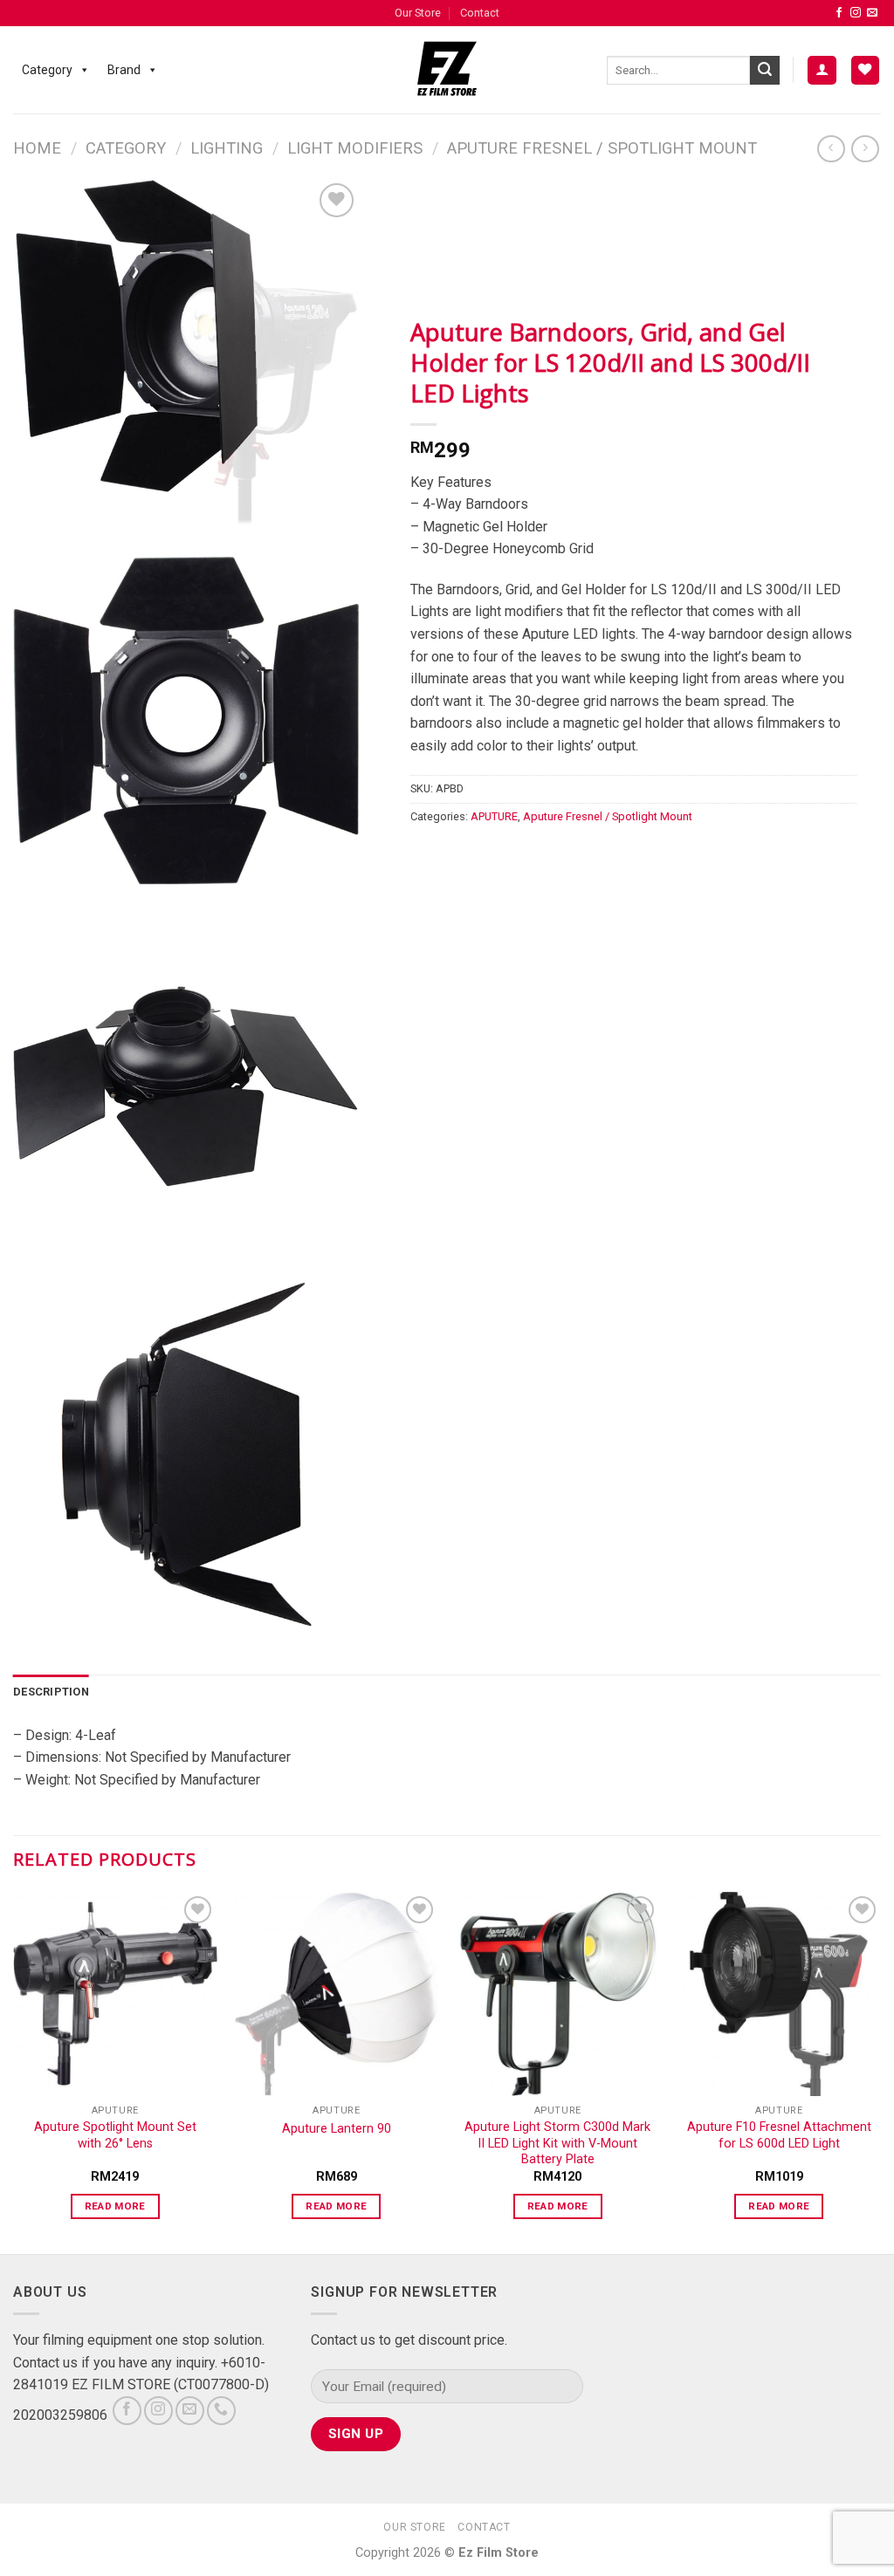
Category (47, 70)
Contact (480, 13)
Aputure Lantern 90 (337, 2129)
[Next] (880, 2071)
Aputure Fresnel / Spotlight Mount (602, 148)
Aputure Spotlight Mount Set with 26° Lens (115, 2135)
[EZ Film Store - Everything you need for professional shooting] (447, 70)
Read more (115, 2206)
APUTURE (494, 816)
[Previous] (14, 2071)
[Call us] (221, 2411)
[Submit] (765, 71)
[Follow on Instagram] (856, 13)
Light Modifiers (355, 148)
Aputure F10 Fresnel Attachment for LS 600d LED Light (779, 2135)
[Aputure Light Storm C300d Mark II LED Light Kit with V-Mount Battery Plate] (558, 1994)
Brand (124, 70)
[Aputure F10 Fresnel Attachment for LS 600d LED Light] (779, 1994)
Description (51, 1692)
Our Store (418, 13)
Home (37, 148)
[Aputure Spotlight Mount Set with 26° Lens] (115, 1994)
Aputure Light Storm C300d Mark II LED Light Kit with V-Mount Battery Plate (557, 2143)
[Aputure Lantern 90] (336, 1994)
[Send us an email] (872, 13)
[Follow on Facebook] (839, 13)
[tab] (51, 1692)
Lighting (227, 148)
